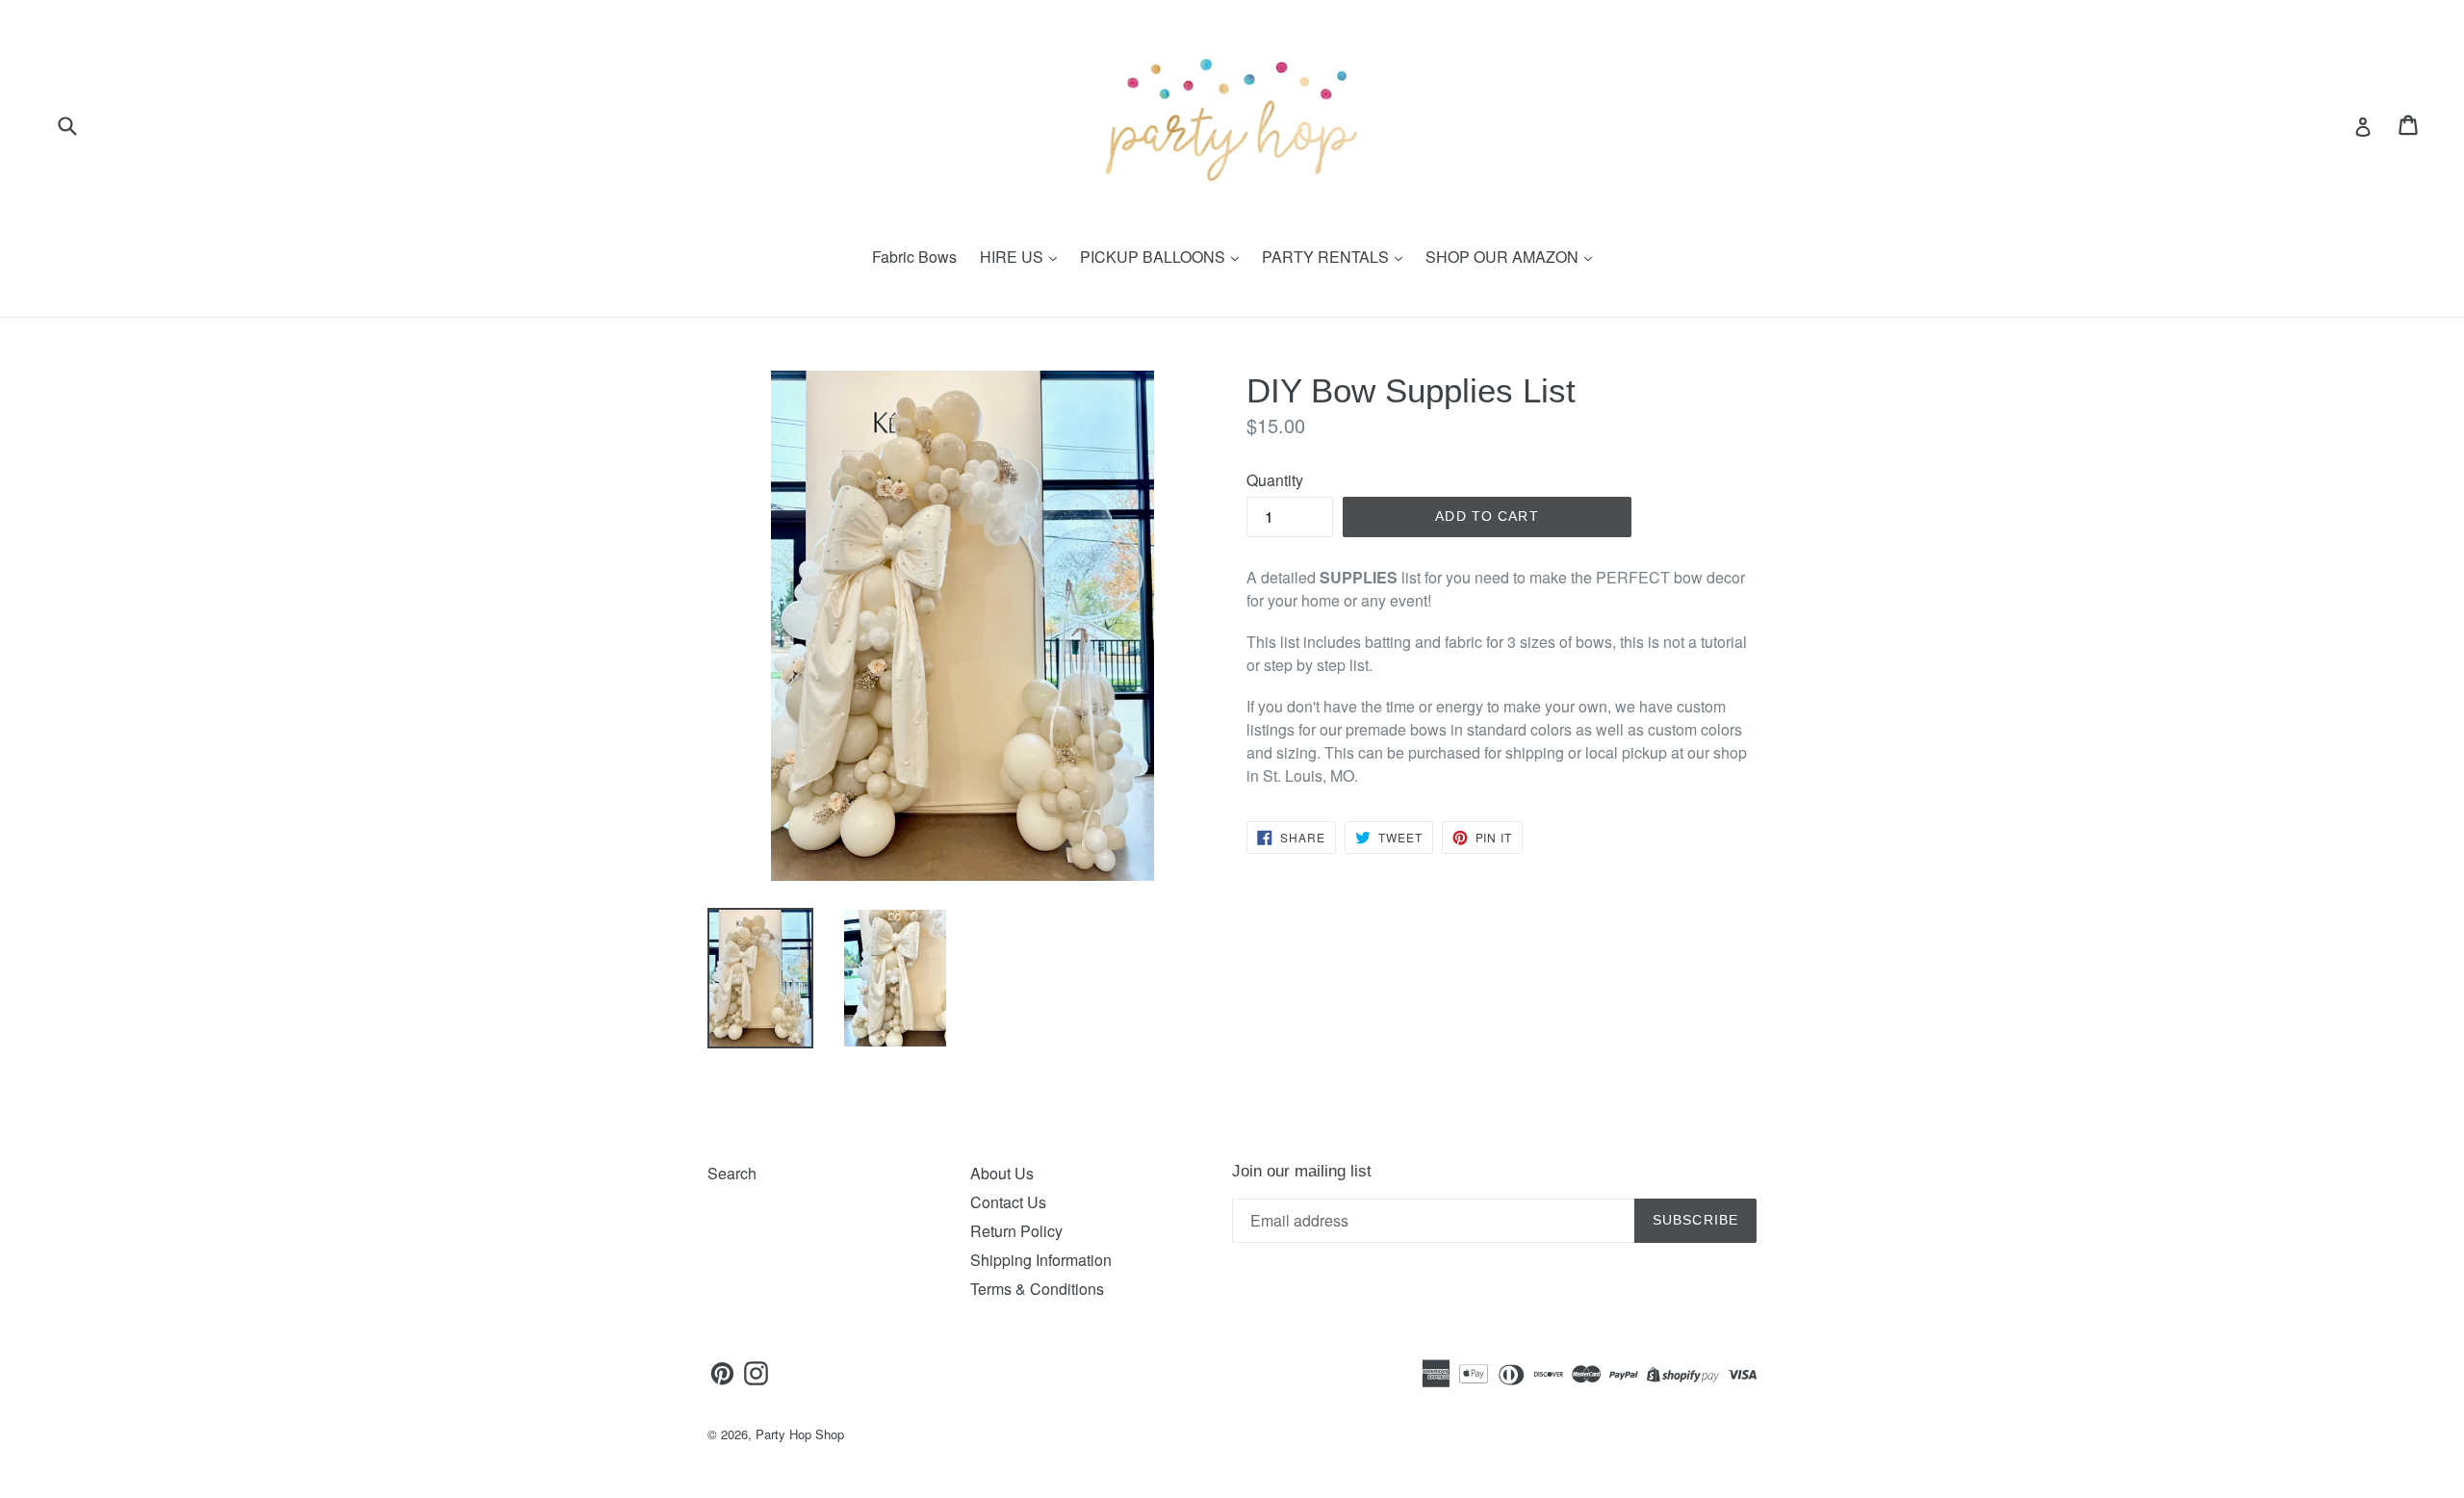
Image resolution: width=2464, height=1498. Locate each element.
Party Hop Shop (800, 1434)
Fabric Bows (914, 257)
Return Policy (1016, 1231)
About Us (1002, 1173)
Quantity (1275, 480)
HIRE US (1014, 257)
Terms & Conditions (1037, 1289)
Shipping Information (1041, 1260)
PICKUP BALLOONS (1155, 257)
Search (732, 1173)
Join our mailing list (1302, 1171)
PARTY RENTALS (1327, 257)
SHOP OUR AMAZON (1504, 257)
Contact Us (1008, 1202)
